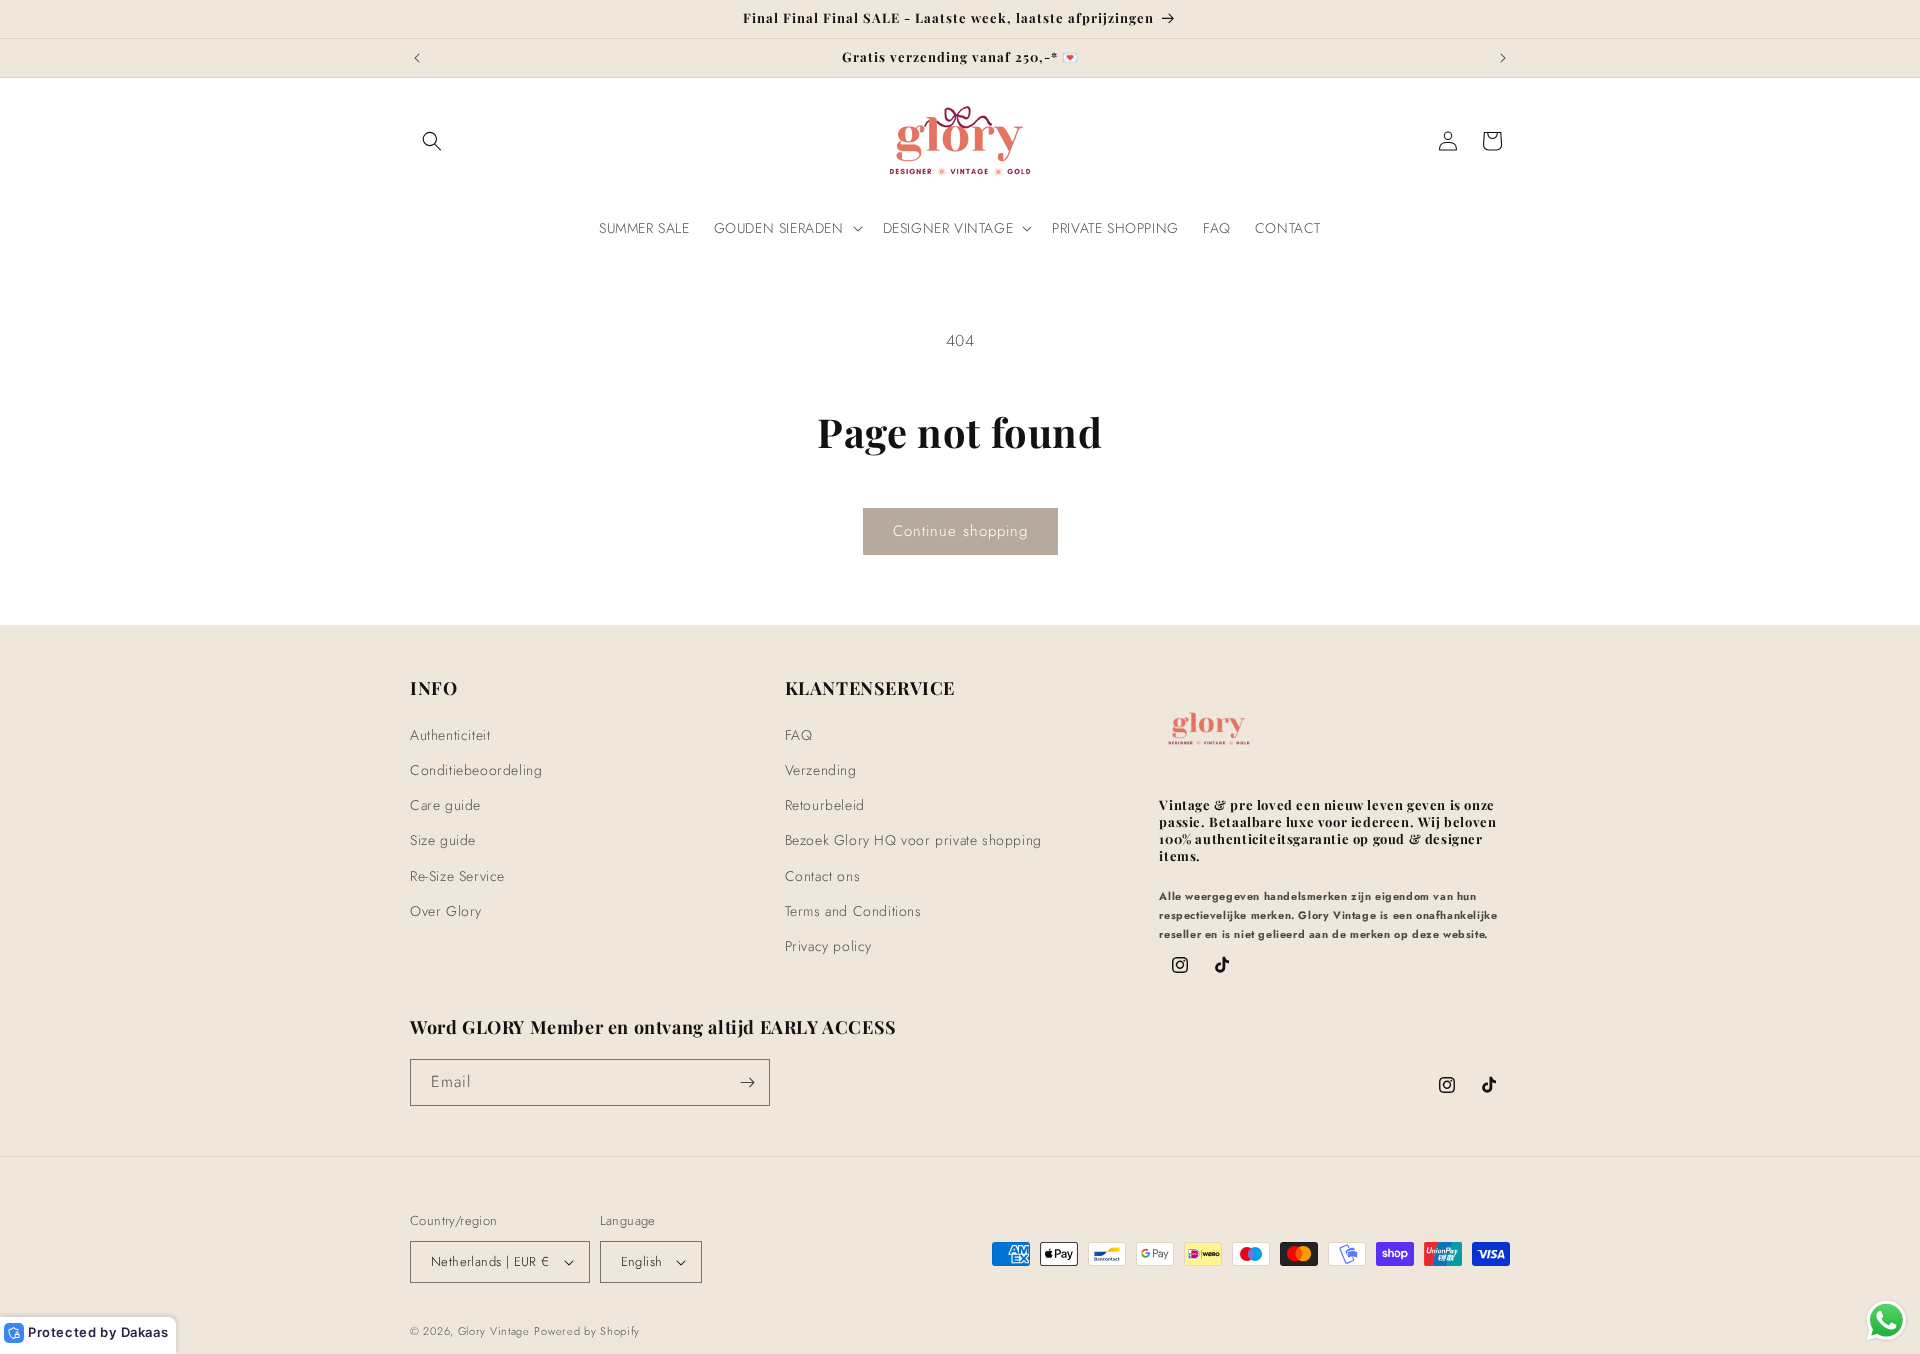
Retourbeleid (825, 804)
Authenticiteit (450, 734)
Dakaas (145, 1332)
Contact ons (823, 875)
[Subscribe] (747, 1082)
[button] (432, 141)
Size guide (443, 840)
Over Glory (446, 910)
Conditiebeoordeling (476, 769)
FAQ (799, 734)
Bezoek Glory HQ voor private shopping (913, 840)
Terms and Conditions (853, 910)
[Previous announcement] (417, 58)
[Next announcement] (1503, 58)
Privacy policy (828, 945)
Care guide (445, 804)
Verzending (821, 769)
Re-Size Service (457, 875)
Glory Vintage (494, 1332)
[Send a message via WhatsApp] (1886, 1320)
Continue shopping (960, 531)
